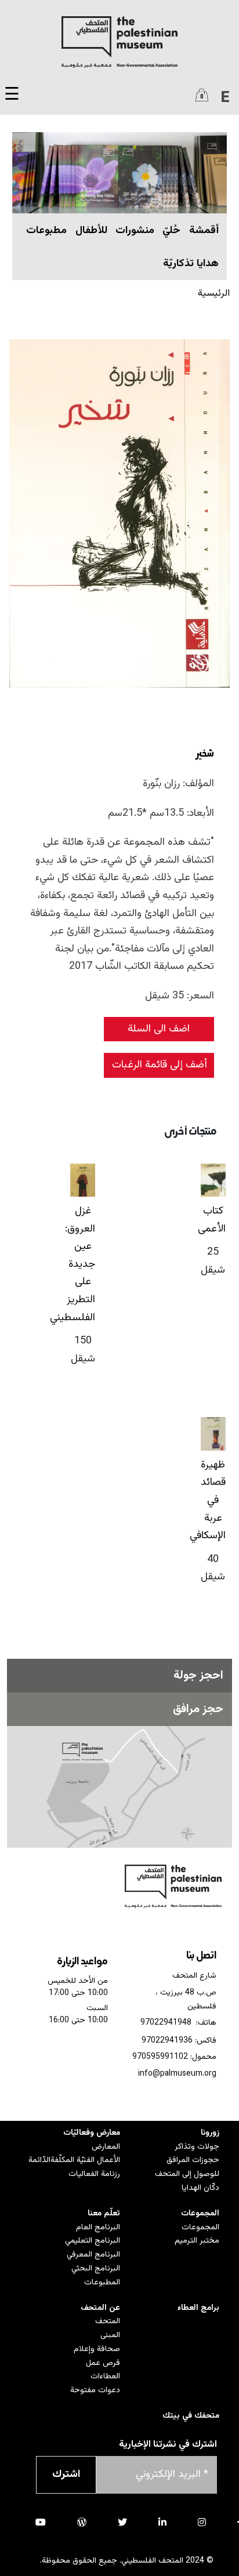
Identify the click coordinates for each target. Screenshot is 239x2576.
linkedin (162, 2522)
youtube (41, 2522)
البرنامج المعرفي (93, 2255)
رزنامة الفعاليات (94, 2174)
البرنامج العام (98, 2228)
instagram (202, 2522)
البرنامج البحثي (96, 2269)
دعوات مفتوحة (95, 2390)
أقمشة (204, 231)
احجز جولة (198, 1676)
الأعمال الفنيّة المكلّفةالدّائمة (74, 2160)
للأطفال (91, 231)
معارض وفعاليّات (92, 2133)
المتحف (108, 2321)
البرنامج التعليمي (93, 2241)
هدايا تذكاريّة (191, 264)
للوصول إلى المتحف (187, 2174)
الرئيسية (214, 293)
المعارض (106, 2147)
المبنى (110, 2335)
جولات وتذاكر (197, 2147)
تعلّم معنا (104, 2214)
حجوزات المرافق (193, 2160)
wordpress (82, 2522)
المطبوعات (102, 2283)
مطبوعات (46, 231)
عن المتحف (100, 2308)
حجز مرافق (198, 1709)
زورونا (210, 2133)
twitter (122, 2522)
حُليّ (171, 231)
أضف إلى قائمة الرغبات (160, 1065)
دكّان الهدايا (200, 2188)
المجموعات (200, 2214)
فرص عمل (103, 2363)
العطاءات (105, 2377)
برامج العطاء (198, 2308)
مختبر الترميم (197, 2241)
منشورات (135, 231)
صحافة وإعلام (97, 2349)
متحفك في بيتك (191, 2416)
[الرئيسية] (119, 42)
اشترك (66, 2475)
